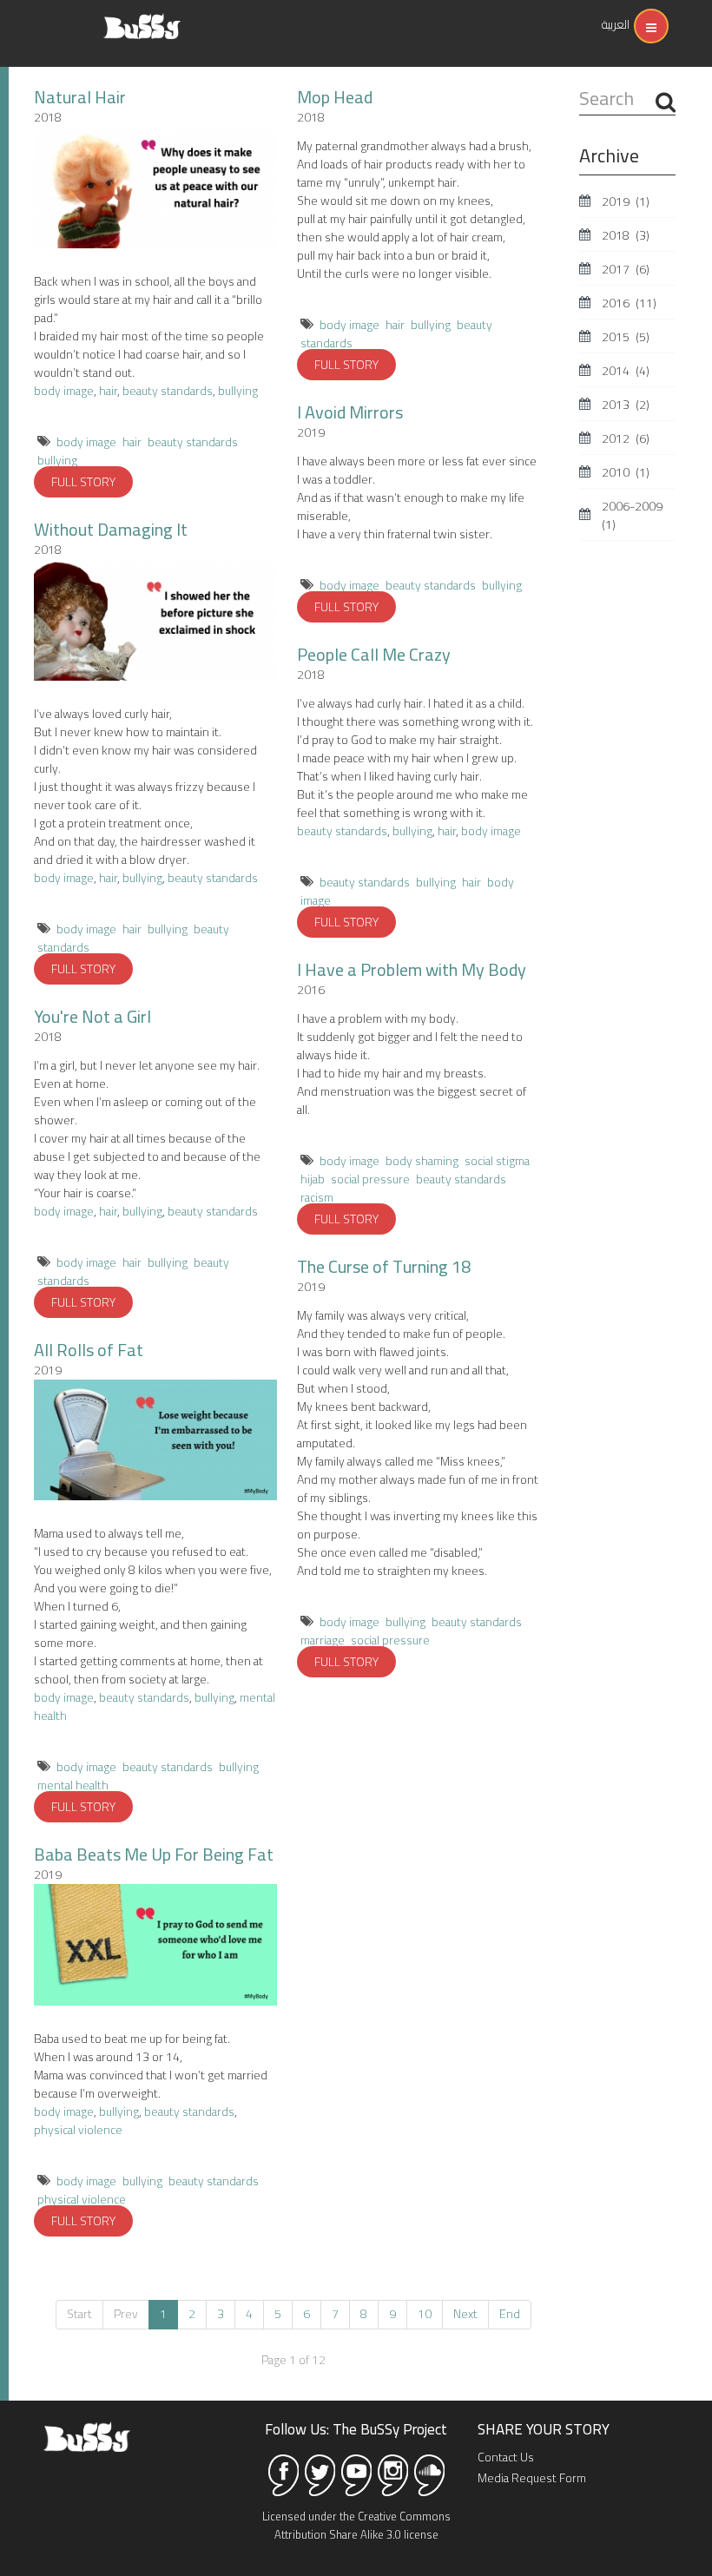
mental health (73, 1785)
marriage (323, 1640)
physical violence (78, 2130)
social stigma (497, 1161)
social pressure (370, 1179)
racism (317, 1197)
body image (64, 391)
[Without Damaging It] (155, 620)
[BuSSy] (142, 20)
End (510, 2314)
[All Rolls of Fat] (155, 1440)
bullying (238, 391)
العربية (616, 24)
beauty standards (168, 391)
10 (425, 2314)
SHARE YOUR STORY (544, 2429)
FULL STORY (83, 482)
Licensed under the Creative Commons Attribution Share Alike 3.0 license (356, 2525)
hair (108, 391)
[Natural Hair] (155, 188)
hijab (313, 1179)
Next (465, 2314)
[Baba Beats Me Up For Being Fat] (155, 1945)
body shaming (422, 1161)
